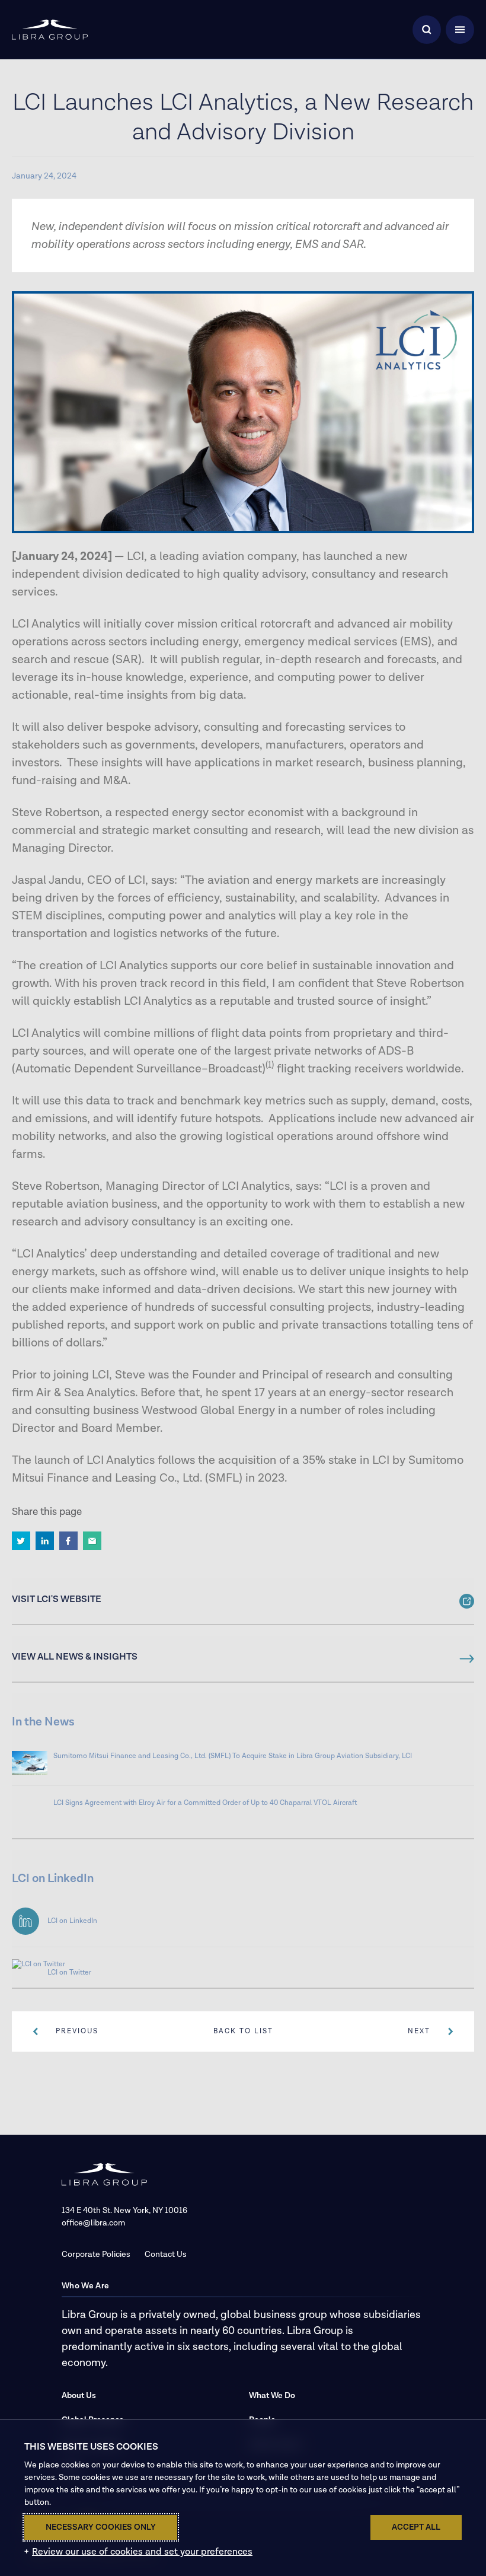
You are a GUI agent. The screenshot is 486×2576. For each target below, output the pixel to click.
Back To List (243, 2031)
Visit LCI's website (57, 1600)
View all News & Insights (75, 1657)
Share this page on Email (92, 1541)
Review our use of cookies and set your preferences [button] (142, 2552)
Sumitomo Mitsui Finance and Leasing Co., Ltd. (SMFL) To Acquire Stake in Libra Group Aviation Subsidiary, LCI (233, 1756)
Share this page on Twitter (21, 1541)
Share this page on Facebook (68, 1541)
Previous (77, 2031)
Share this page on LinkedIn (45, 1541)
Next (419, 2031)
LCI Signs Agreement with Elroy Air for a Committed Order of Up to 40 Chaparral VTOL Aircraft (205, 1803)
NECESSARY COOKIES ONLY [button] (101, 2527)
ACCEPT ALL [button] (416, 2527)
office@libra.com (93, 2223)
